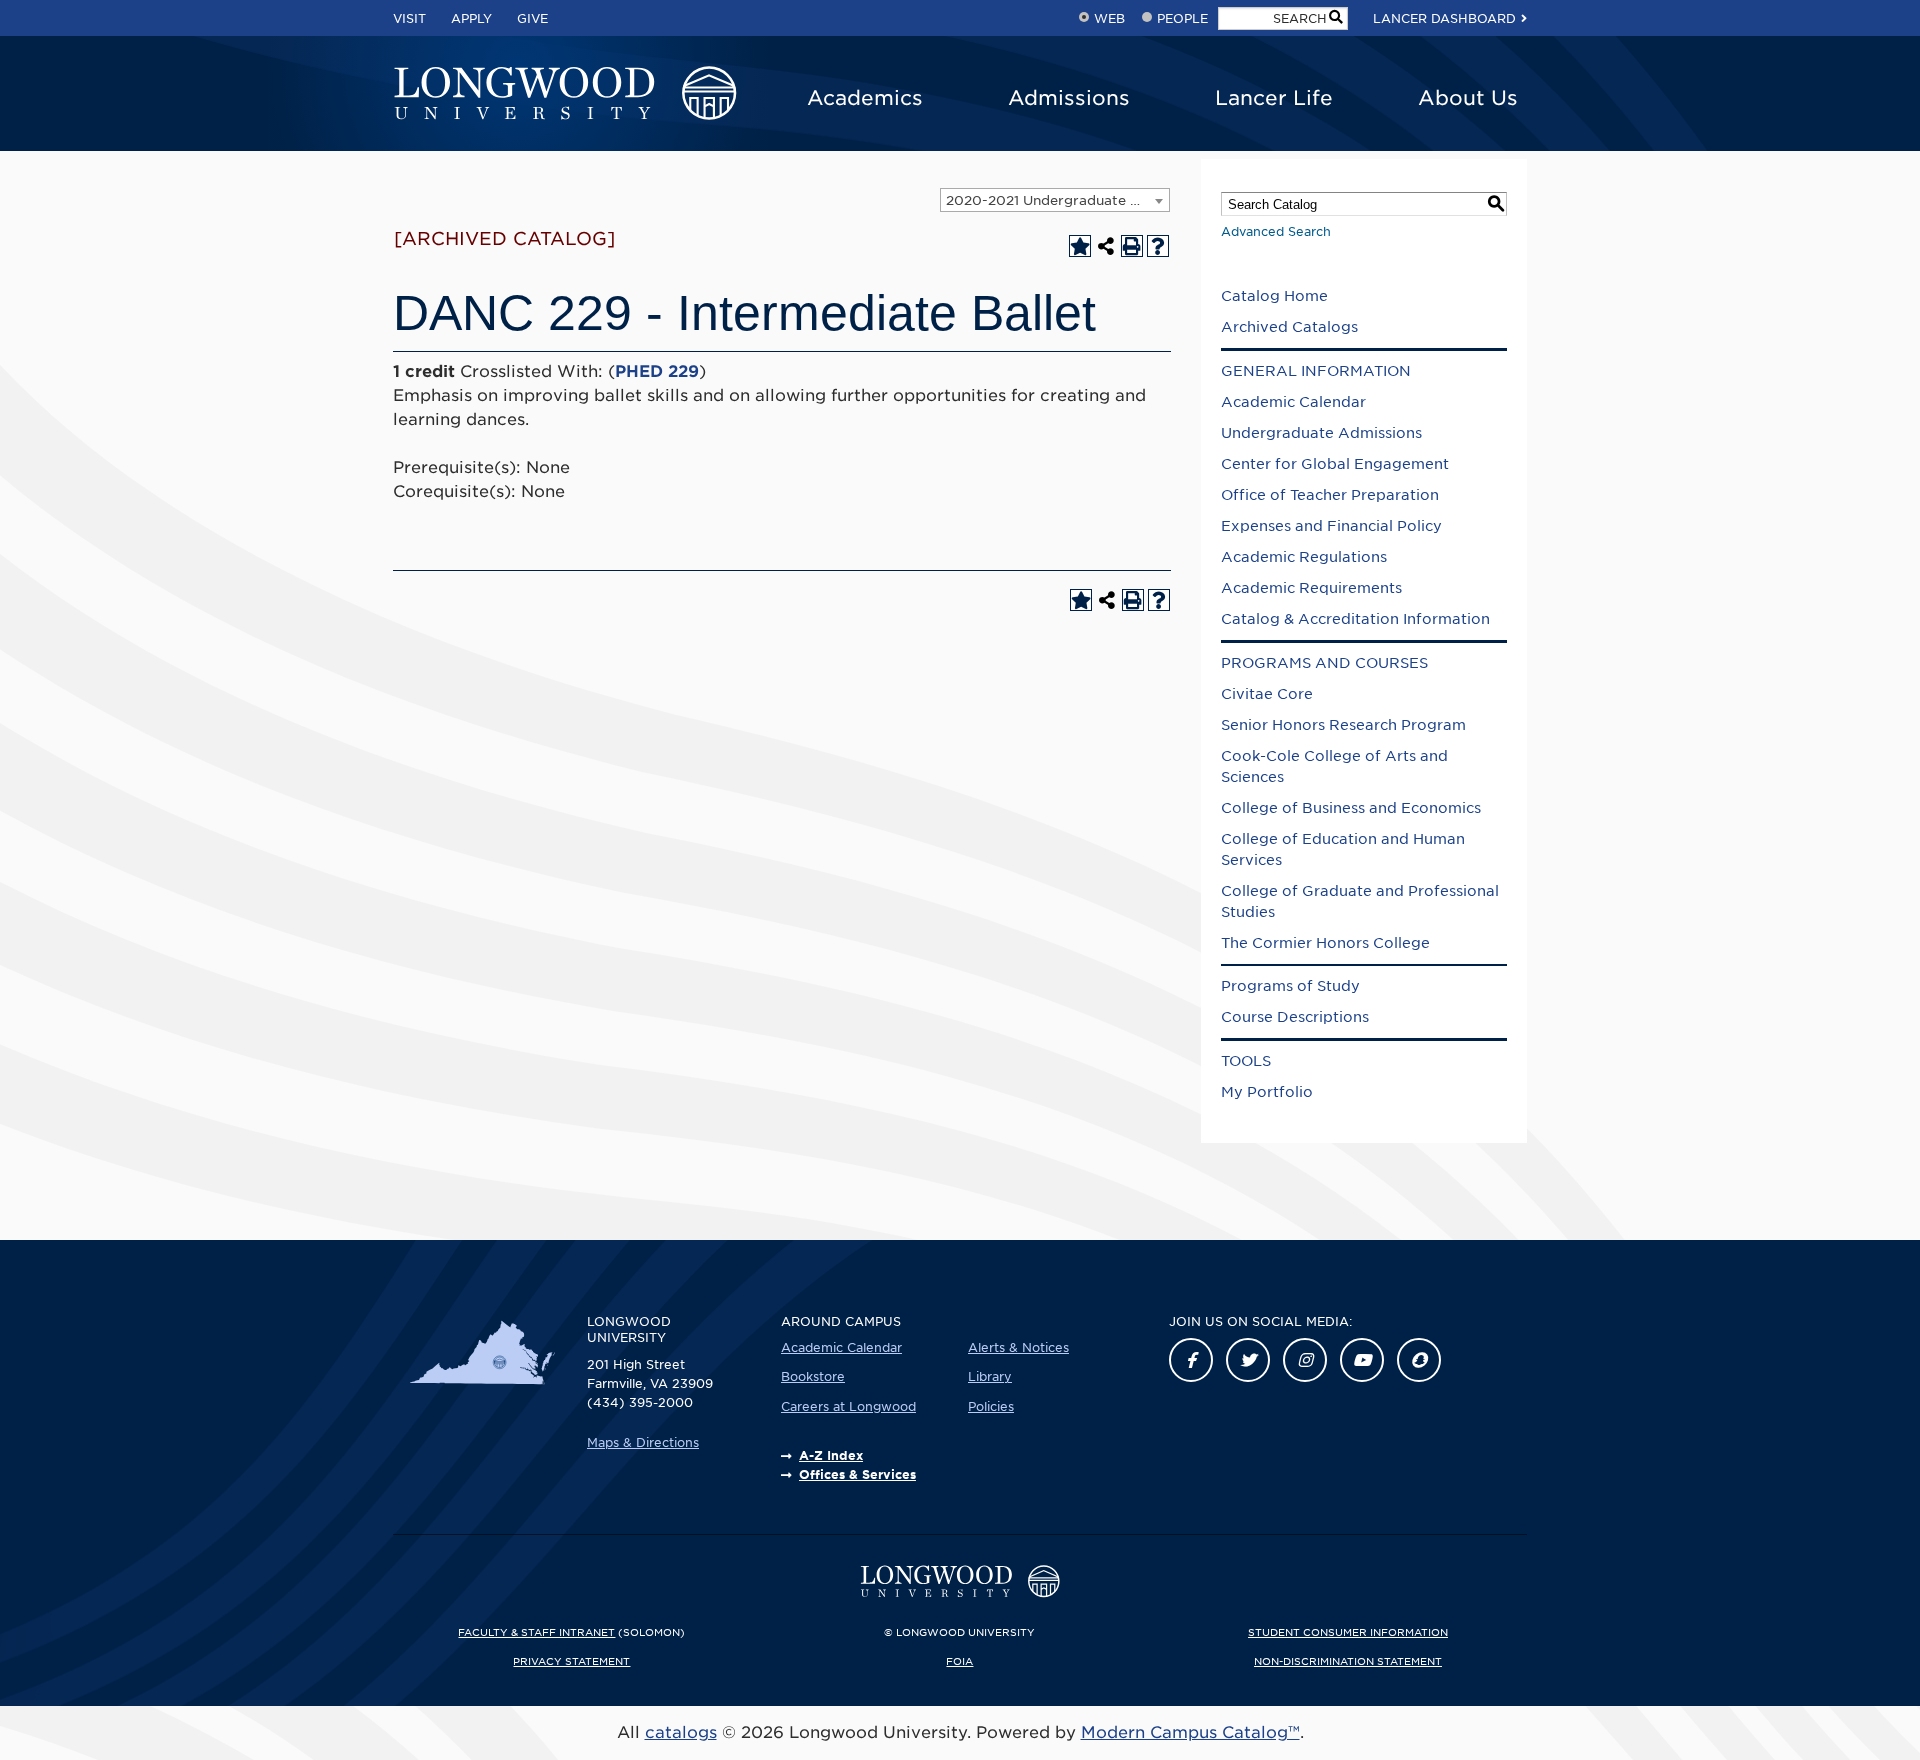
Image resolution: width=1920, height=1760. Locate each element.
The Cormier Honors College (1325, 943)
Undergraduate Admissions (1321, 433)
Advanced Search (1276, 231)
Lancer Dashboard (1444, 18)
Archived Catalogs (1289, 327)
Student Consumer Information (1348, 1632)
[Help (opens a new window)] (1158, 246)
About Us (1468, 98)
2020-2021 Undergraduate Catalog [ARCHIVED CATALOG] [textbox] (1057, 200)
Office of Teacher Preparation (1330, 495)
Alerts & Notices (1018, 1347)
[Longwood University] (565, 94)
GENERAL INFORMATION (1316, 371)
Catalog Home (1274, 296)
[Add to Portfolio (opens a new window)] (1080, 246)
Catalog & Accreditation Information (1355, 619)
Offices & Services (857, 1474)
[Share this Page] (1106, 246)
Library (990, 1376)
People (1182, 18)
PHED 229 (657, 371)
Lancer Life (1274, 98)
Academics (865, 98)
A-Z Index (831, 1455)
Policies (991, 1406)
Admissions (1069, 98)
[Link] (1191, 1360)
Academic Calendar (1293, 402)
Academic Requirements (1311, 588)
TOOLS (1246, 1061)
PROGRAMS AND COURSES (1324, 663)
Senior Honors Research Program (1343, 725)
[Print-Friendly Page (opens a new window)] (1132, 246)
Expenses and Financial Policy (1331, 526)
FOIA (959, 1661)
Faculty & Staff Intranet (536, 1632)
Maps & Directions (643, 1442)
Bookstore (813, 1376)
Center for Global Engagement (1335, 464)
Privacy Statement (571, 1661)
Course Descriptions (1295, 1017)
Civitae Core (1267, 694)
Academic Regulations (1304, 557)
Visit (409, 18)
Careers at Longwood (848, 1406)
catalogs (681, 1732)
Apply (471, 18)
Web (1109, 18)
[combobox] (1055, 200)
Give (532, 18)
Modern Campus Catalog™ (1190, 1732)
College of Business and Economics (1351, 808)
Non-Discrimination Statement (1348, 1661)
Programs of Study (1290, 986)
